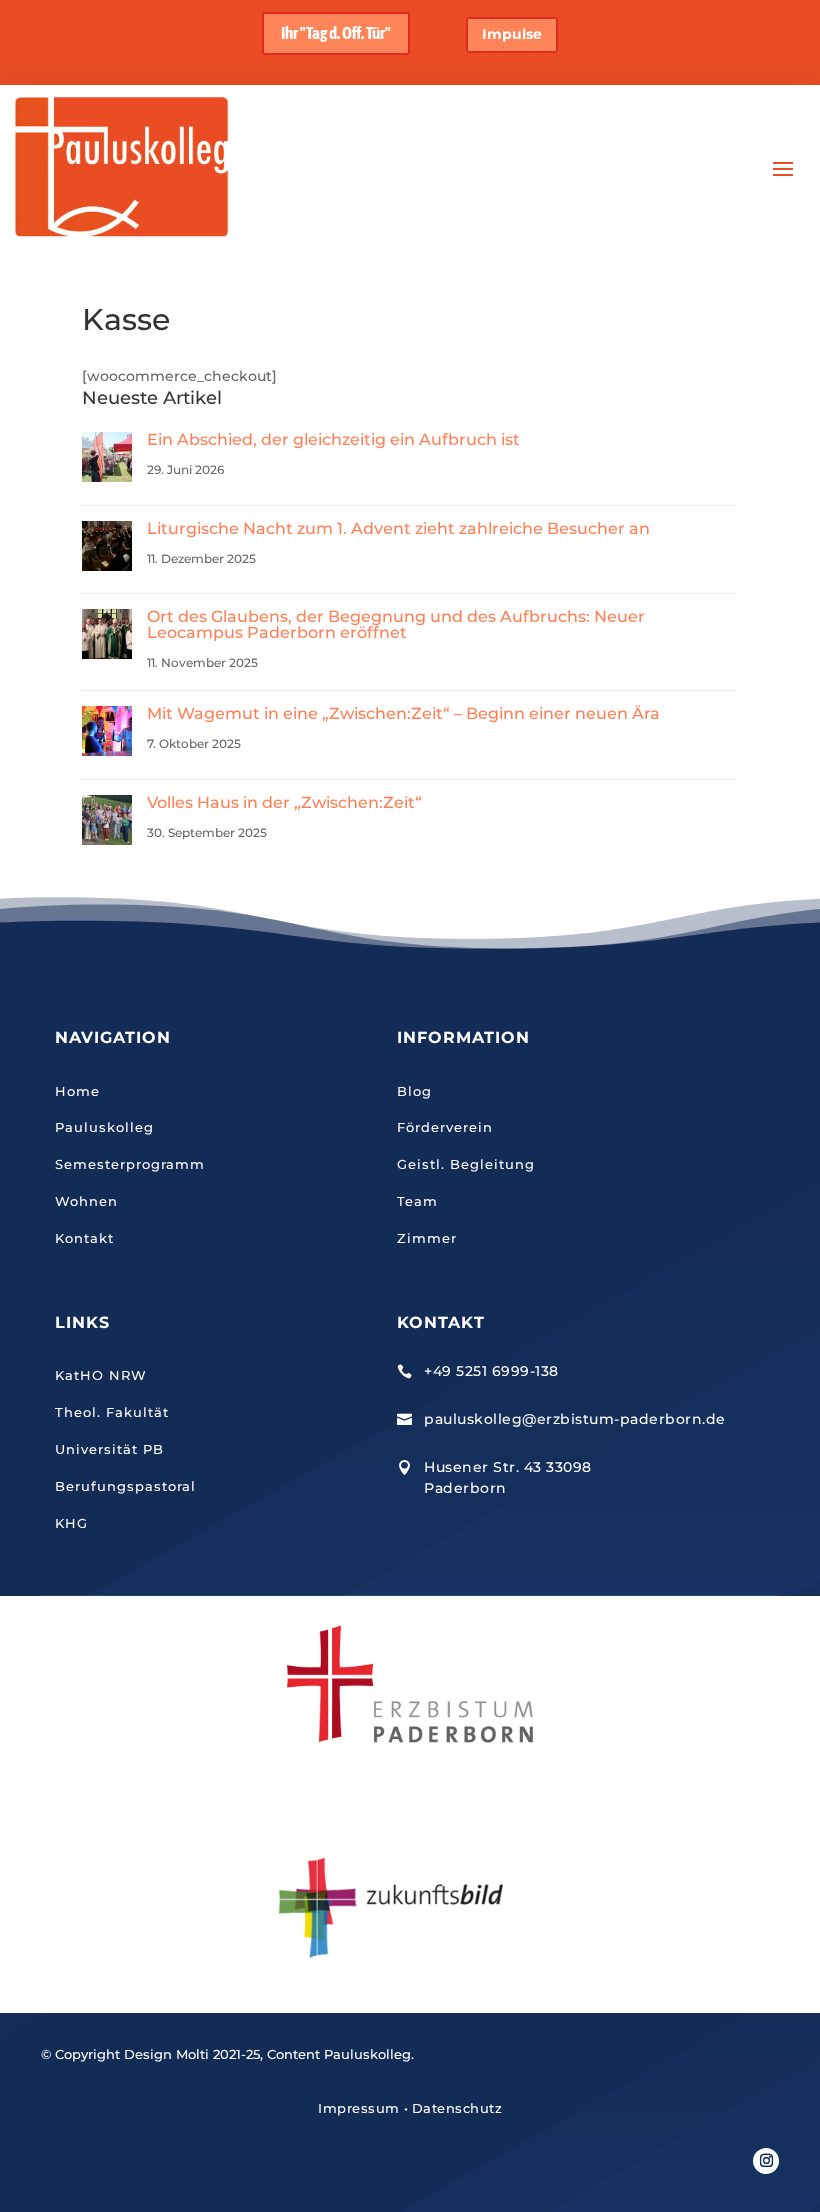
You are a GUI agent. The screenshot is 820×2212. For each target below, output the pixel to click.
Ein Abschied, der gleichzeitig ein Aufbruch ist (333, 439)
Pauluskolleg (104, 1127)
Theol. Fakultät (112, 1412)
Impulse (512, 34)
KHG (71, 1523)
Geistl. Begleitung (466, 1164)
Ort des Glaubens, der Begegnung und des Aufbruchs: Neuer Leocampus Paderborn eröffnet (396, 624)
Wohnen (86, 1201)
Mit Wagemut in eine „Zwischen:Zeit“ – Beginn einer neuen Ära (403, 713)
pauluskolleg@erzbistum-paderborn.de (575, 1419)
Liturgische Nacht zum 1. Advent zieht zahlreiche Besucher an (398, 528)
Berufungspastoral (125, 1486)
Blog (414, 1091)
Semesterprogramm (130, 1164)
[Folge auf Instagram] (766, 2161)
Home (77, 1091)
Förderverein (445, 1127)
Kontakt (84, 1238)
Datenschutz (457, 2108)
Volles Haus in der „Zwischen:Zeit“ (284, 802)
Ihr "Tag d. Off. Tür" (336, 33)
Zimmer (427, 1238)
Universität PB (109, 1449)
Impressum (359, 2108)
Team (417, 1201)
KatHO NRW (101, 1375)
